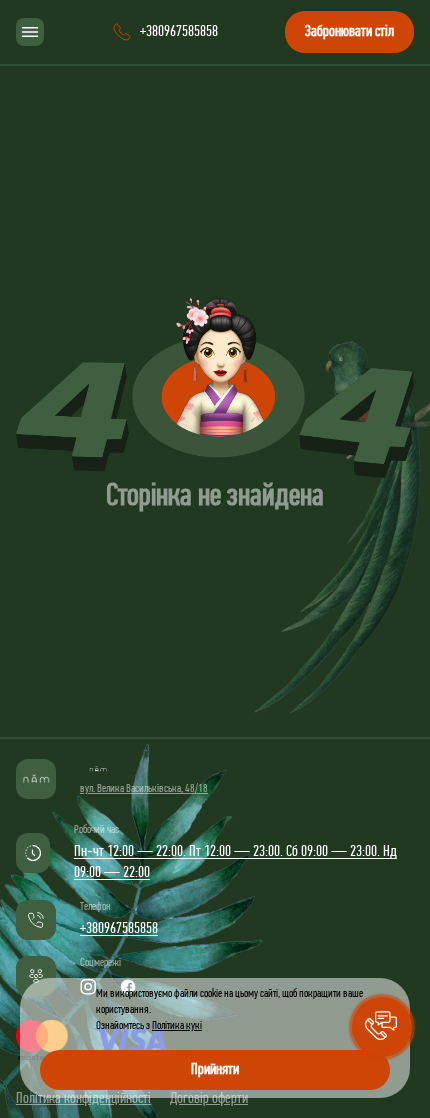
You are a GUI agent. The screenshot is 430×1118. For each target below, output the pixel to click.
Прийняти (215, 1070)
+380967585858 (119, 929)
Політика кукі (177, 1026)
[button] (382, 1027)
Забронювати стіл (349, 32)
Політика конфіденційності (83, 1099)
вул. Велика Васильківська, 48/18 (144, 789)
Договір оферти (209, 1099)
